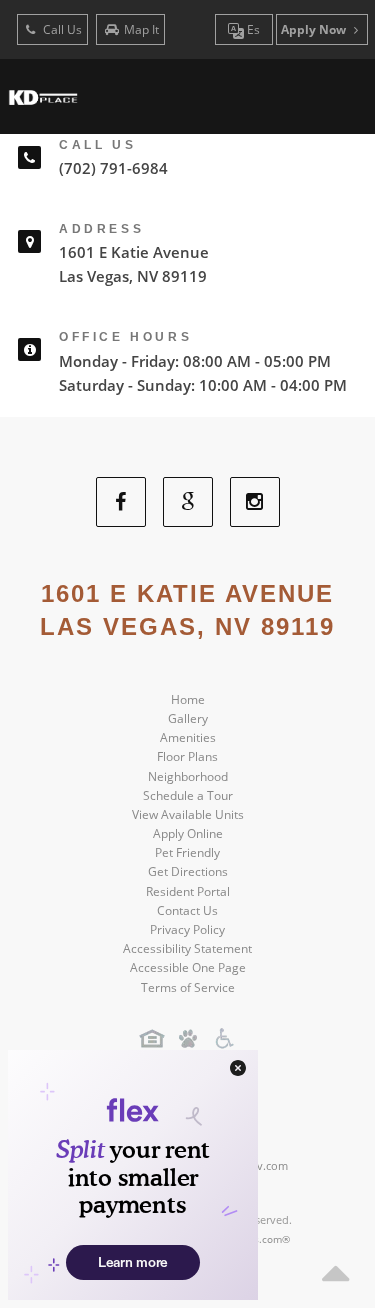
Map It (141, 29)
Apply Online (188, 833)
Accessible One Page (188, 967)
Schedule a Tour (188, 795)
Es (252, 29)
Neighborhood (188, 776)
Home (188, 699)
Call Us (61, 29)
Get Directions (188, 871)
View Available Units (188, 814)
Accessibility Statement (187, 948)
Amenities (188, 737)
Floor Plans (187, 756)
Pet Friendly (187, 852)
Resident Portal (188, 891)
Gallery (188, 718)
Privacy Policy (187, 929)
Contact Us (187, 910)
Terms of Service (188, 987)
